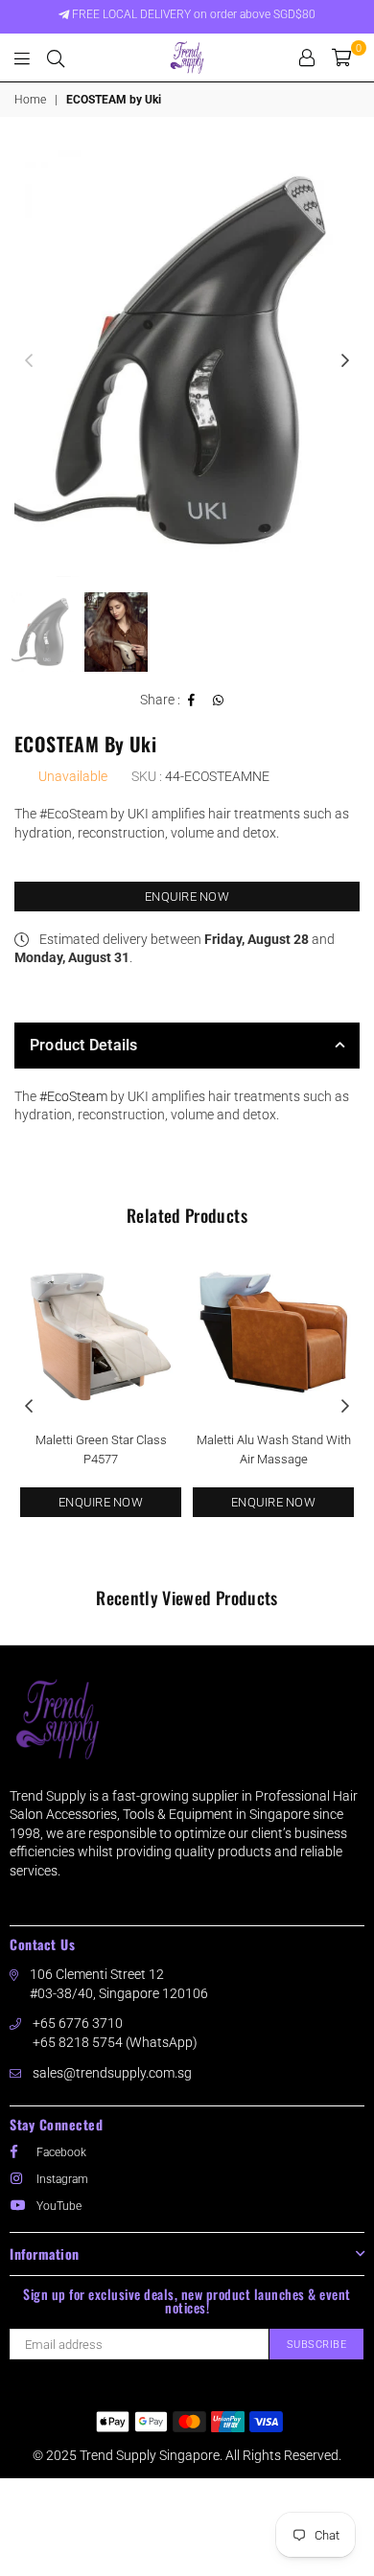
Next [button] (345, 361)
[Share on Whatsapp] (219, 701)
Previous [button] (29, 361)
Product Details (84, 1045)
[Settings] (307, 57)
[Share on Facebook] (192, 701)
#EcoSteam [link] (73, 1096)
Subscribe (317, 2345)
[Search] (56, 57)
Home (30, 100)
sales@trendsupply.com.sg (112, 2073)
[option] (187, 361)
